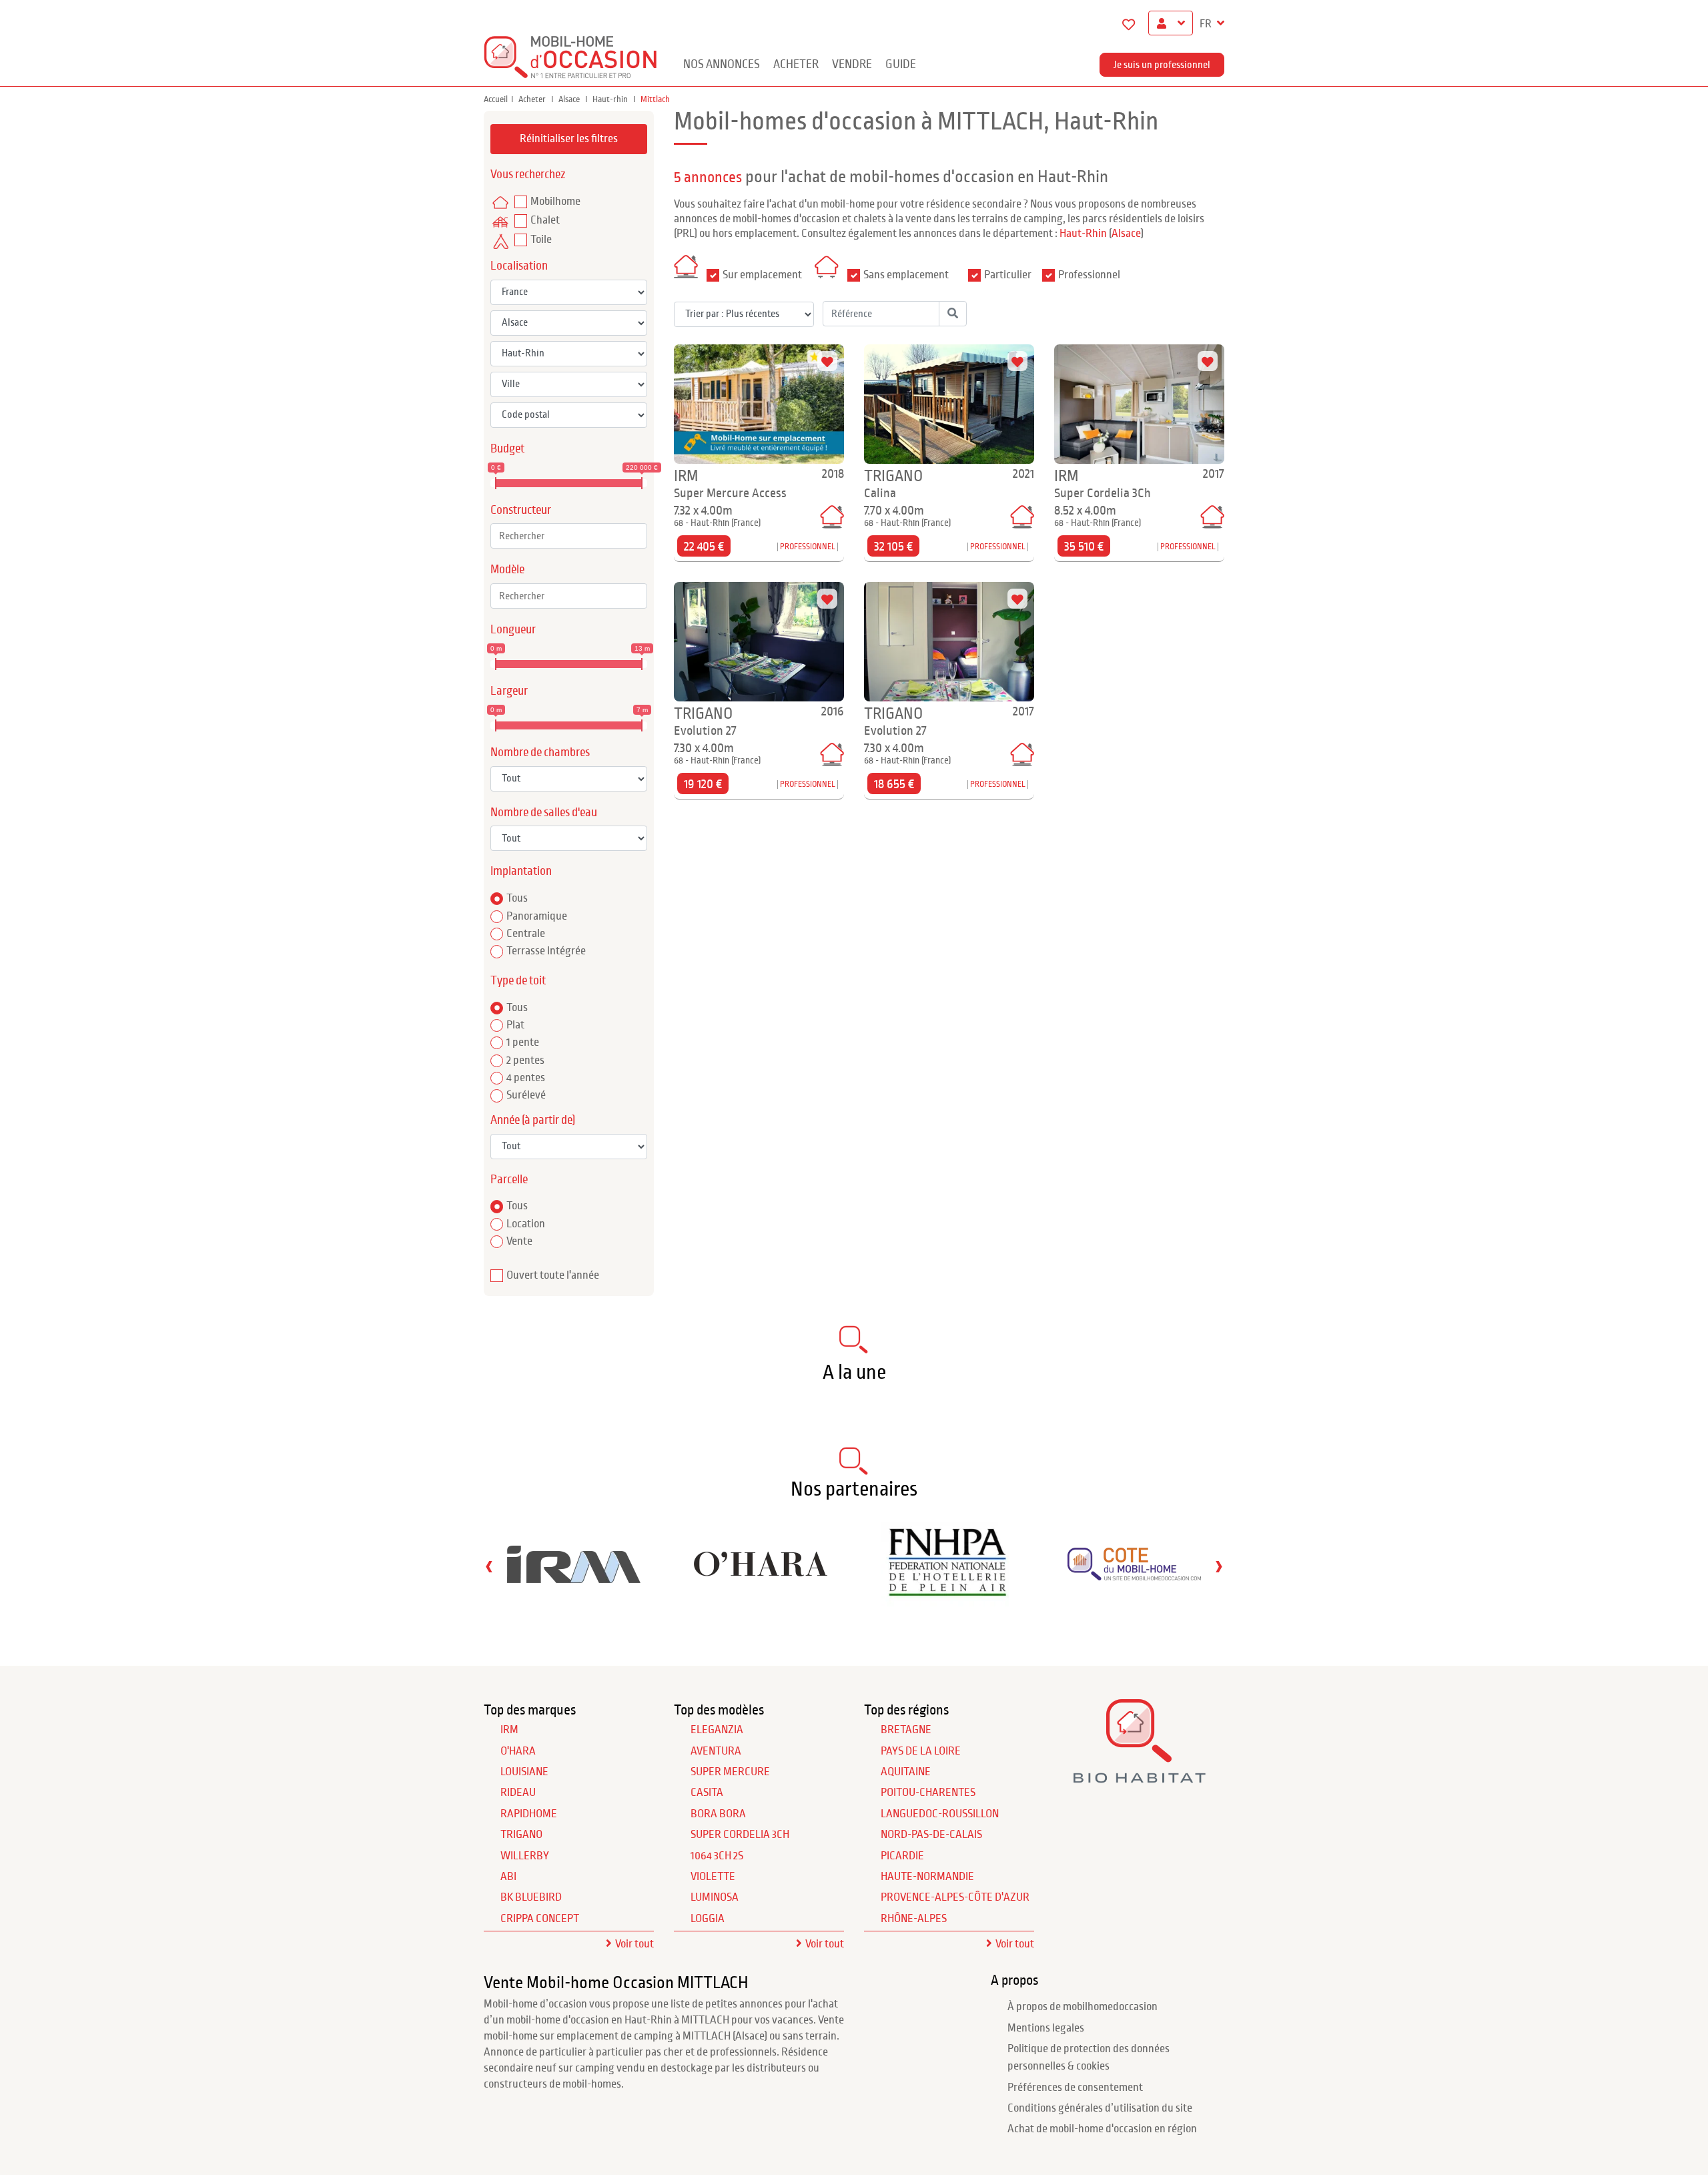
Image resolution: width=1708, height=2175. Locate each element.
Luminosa (715, 1897)
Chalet (545, 220)
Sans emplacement (906, 275)
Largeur (509, 691)
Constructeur (521, 510)
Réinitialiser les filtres (569, 139)
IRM (509, 1730)
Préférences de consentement (1075, 2088)
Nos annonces (722, 64)
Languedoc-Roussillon (940, 1814)
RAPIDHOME (529, 1814)
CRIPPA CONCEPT (540, 1919)
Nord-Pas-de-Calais (931, 1835)
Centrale (526, 934)
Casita (707, 1793)
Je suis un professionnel (1162, 65)
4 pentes (526, 1078)
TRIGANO (521, 1835)
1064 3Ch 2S (717, 1856)
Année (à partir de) (533, 1120)
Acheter (796, 64)
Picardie (902, 1856)
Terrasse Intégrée (546, 951)
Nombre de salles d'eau (544, 813)
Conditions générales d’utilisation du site (1100, 2108)
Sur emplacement (762, 275)
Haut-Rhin (1083, 234)
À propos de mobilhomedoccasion (1083, 2007)
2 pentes (525, 1060)
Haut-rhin (611, 99)
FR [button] (1207, 24)
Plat (515, 1025)
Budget (507, 449)
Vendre (852, 64)
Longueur (513, 630)
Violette (713, 1877)
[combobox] (569, 536)
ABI (508, 1877)
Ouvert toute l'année (553, 1275)
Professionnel (1089, 275)
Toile (541, 240)
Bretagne (906, 1730)
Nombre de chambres (540, 752)
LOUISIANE (524, 1772)
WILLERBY (525, 1856)
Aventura (716, 1751)
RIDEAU (518, 1793)
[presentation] (489, 1566)
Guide (901, 64)
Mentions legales (1046, 2028)
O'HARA (518, 1751)
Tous (517, 898)
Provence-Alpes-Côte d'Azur (955, 1897)
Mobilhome (555, 202)
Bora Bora (718, 1814)
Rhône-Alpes (914, 1919)
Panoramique (537, 916)
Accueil (496, 99)
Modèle (507, 570)
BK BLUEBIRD (531, 1897)
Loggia (708, 1919)
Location (526, 1224)
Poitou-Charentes (928, 1793)
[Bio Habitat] (1139, 1778)
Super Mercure (730, 1772)
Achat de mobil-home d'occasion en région (1102, 2129)
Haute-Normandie (927, 1877)
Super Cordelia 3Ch (740, 1835)
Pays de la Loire (921, 1751)
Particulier (1008, 275)
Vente (519, 1241)
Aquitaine (906, 1772)
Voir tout (634, 1944)
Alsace (570, 99)
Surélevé (526, 1095)
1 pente (523, 1042)
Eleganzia (717, 1730)
